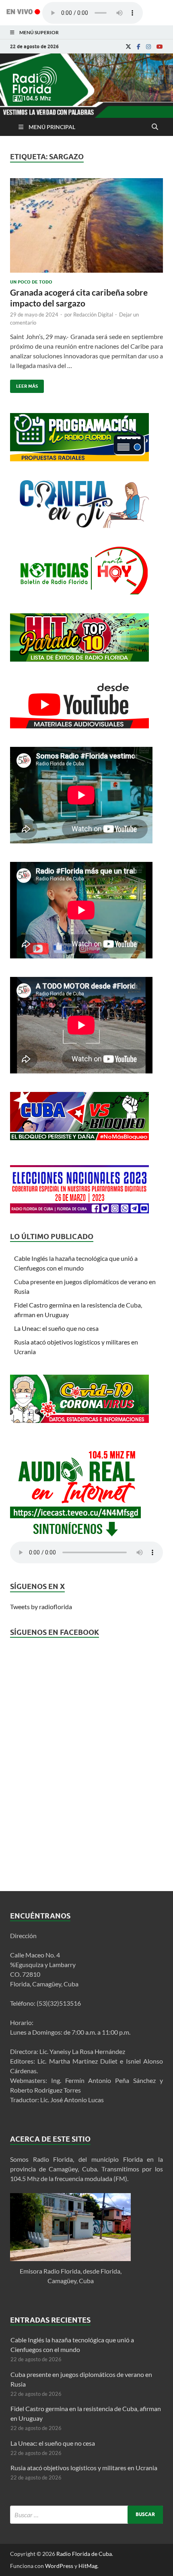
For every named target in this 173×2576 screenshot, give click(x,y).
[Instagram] (148, 47)
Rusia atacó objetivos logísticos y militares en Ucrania (84, 2468)
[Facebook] (139, 47)
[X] (128, 47)
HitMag (88, 2566)
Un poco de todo (31, 282)
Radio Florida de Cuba (84, 2554)
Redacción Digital (93, 315)
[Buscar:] (86, 2515)
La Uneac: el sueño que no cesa (56, 1328)
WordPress (59, 2566)
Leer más (24, 384)
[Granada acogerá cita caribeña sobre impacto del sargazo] (86, 229)
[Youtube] (160, 47)
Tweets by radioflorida (41, 1607)
